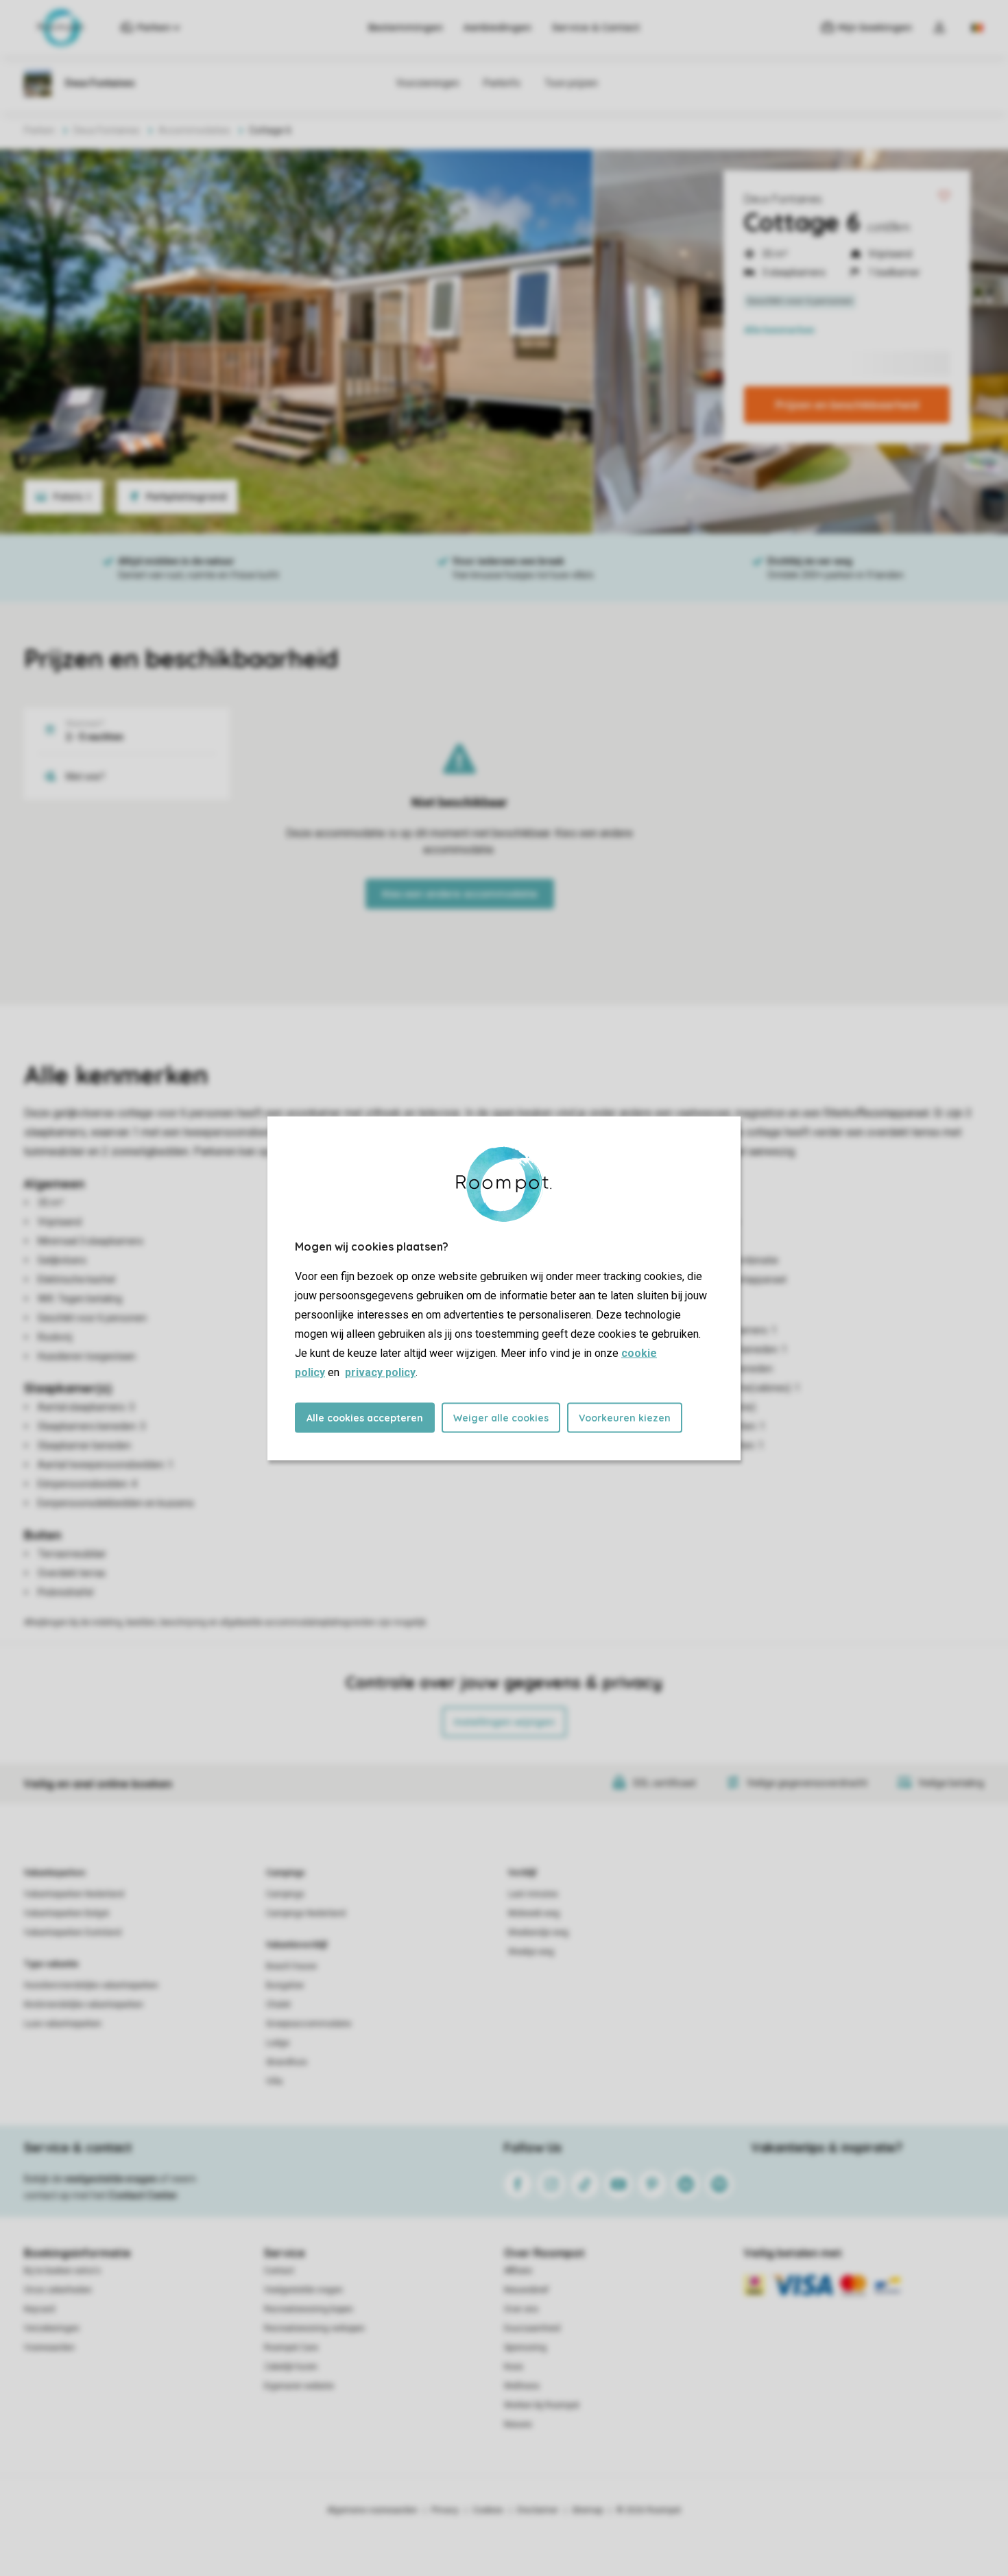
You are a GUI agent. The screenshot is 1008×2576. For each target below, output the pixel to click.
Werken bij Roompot (542, 2405)
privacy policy (380, 1372)
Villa (274, 2081)
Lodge (278, 2043)
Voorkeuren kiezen (625, 1417)
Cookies (488, 2510)
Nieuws (518, 2424)
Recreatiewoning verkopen (314, 2328)
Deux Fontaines (783, 199)
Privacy (445, 2510)
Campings (286, 1873)
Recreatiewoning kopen (309, 2309)
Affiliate (518, 2271)
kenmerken (779, 330)
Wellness (522, 2386)
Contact (279, 2271)
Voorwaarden (49, 2348)
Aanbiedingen (497, 27)
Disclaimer (538, 2510)
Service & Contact (596, 27)
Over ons (521, 2309)
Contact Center (143, 2195)
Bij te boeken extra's (62, 2271)
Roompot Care (291, 2348)
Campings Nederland (306, 1913)
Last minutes (533, 1894)
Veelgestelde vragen (303, 2290)
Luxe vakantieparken (63, 2024)
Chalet (278, 2005)
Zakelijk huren (291, 2367)
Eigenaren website (299, 2386)
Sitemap (587, 2510)
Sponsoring (525, 2348)
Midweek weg (534, 1913)
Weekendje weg (538, 1933)
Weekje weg (531, 1952)
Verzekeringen (52, 2328)
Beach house (291, 1966)
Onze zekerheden (58, 2290)
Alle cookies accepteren (365, 1417)
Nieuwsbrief (526, 2290)
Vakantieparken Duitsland (73, 1933)
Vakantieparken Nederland (74, 1894)
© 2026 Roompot (649, 2510)
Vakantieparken (55, 1873)
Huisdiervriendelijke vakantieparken (91, 1985)
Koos (514, 2367)
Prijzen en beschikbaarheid (847, 405)
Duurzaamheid (532, 2328)
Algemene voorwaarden (372, 2510)
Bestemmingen (406, 27)
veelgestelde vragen (111, 2179)
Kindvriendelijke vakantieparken (84, 2005)
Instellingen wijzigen (504, 1722)
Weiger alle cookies (501, 1417)
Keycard (39, 2309)
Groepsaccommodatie (309, 2024)
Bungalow (285, 1985)
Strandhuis (287, 2062)
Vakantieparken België (67, 1913)
